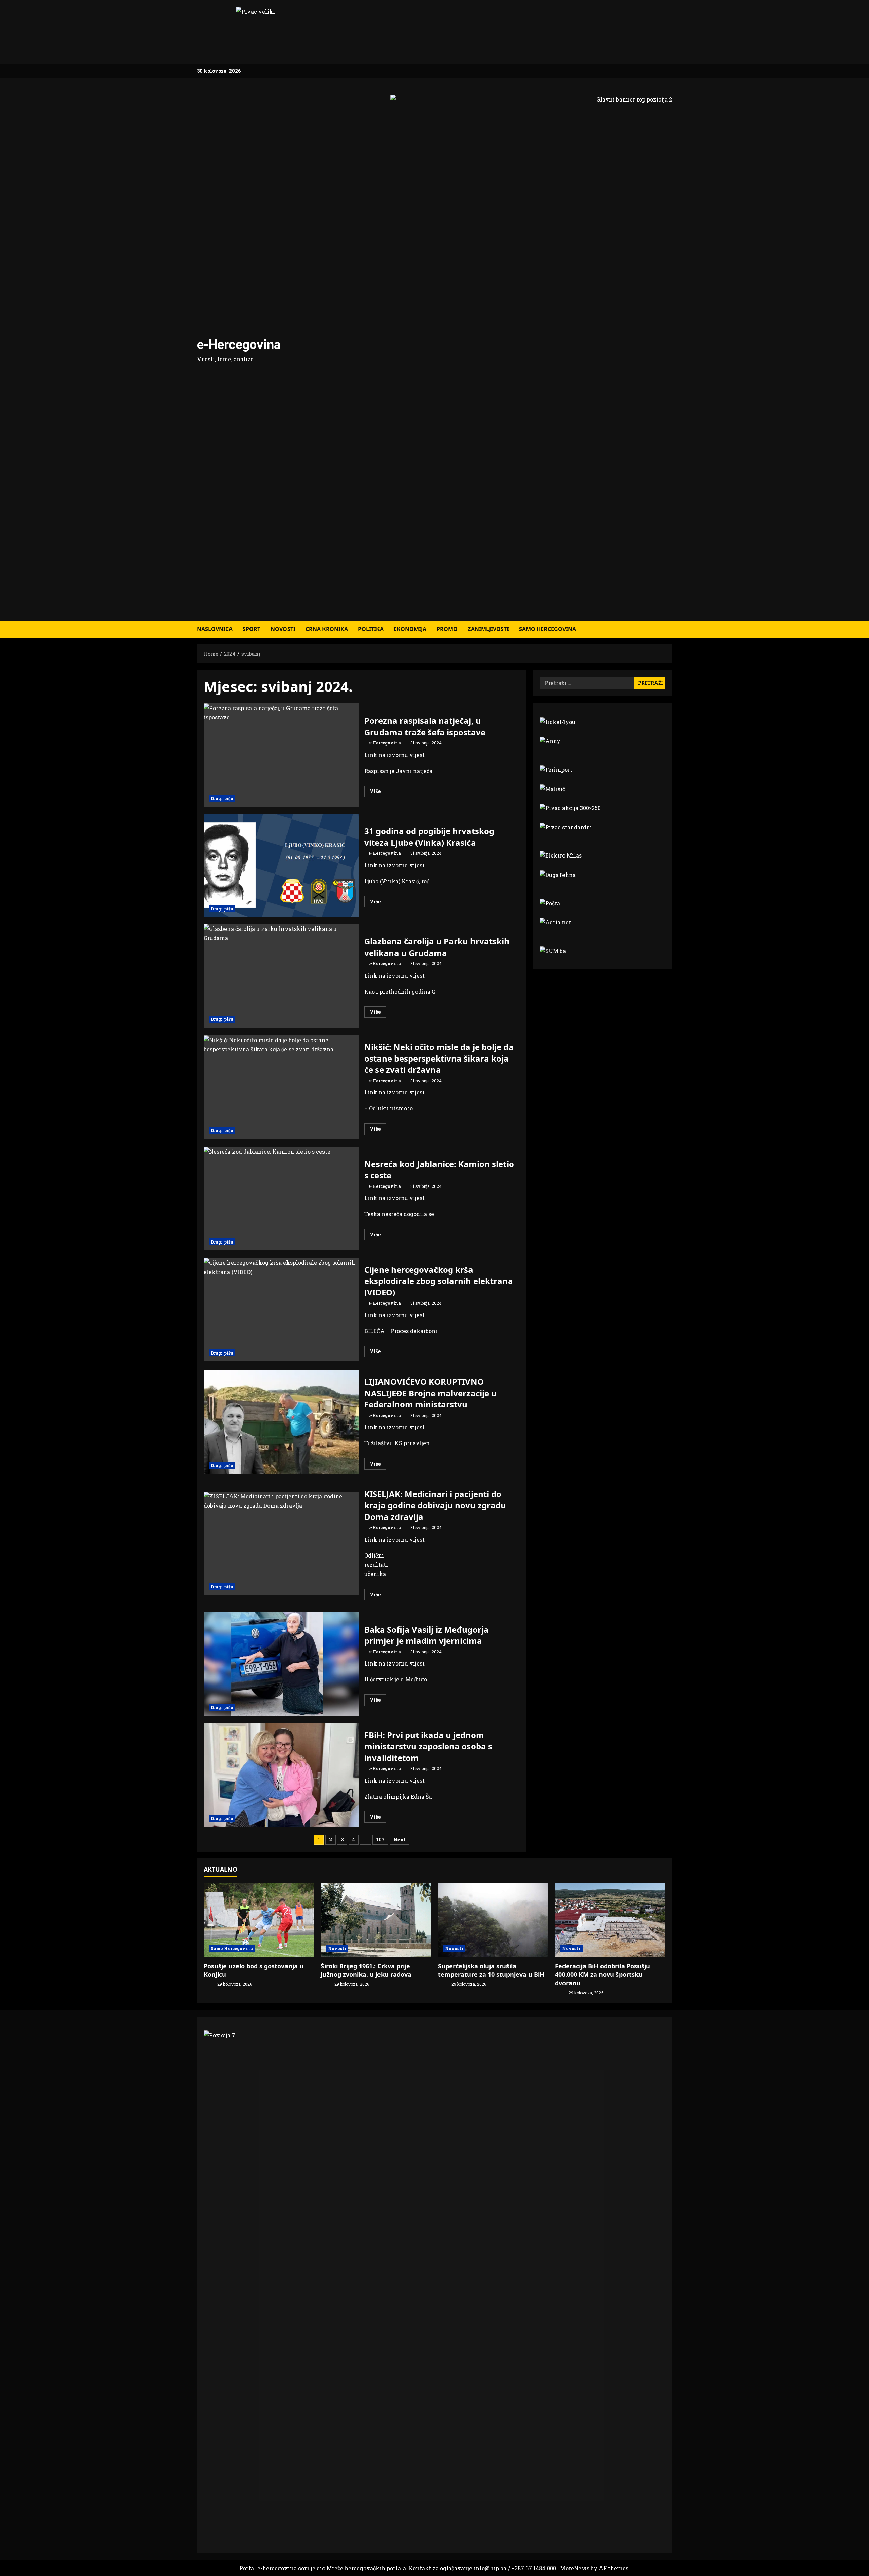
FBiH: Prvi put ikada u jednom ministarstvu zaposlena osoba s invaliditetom (281, 1775)
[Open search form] (670, 629)
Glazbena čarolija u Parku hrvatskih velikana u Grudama (281, 976)
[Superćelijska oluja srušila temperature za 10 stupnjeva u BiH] (493, 1920)
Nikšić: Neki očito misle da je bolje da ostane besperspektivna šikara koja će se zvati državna (281, 1087)
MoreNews (575, 2568)
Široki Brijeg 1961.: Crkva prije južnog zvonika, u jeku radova (366, 1970)
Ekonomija (410, 629)
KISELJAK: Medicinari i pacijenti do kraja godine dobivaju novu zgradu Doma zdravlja (281, 1543)
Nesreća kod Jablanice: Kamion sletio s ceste (281, 1199)
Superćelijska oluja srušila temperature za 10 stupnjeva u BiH (491, 1970)
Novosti (283, 629)
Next (400, 1839)
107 (380, 1839)
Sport (252, 629)
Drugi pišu (222, 798)
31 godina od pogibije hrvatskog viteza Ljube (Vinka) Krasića (281, 866)
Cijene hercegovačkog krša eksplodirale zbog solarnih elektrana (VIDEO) (281, 1310)
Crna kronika (327, 629)
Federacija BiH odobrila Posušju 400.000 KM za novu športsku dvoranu (603, 1974)
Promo (447, 629)
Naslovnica (215, 629)
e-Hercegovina (239, 345)
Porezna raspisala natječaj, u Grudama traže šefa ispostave (281, 755)
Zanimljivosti (488, 629)
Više (378, 792)
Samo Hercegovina (548, 629)
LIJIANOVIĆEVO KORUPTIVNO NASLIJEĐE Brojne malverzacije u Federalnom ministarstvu (281, 1422)
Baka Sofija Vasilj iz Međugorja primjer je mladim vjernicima (281, 1664)
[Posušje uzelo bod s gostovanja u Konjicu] (259, 1920)
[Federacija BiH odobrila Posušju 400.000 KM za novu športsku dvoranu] (610, 1920)
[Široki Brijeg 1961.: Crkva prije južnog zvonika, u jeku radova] (376, 1920)
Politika (371, 629)
